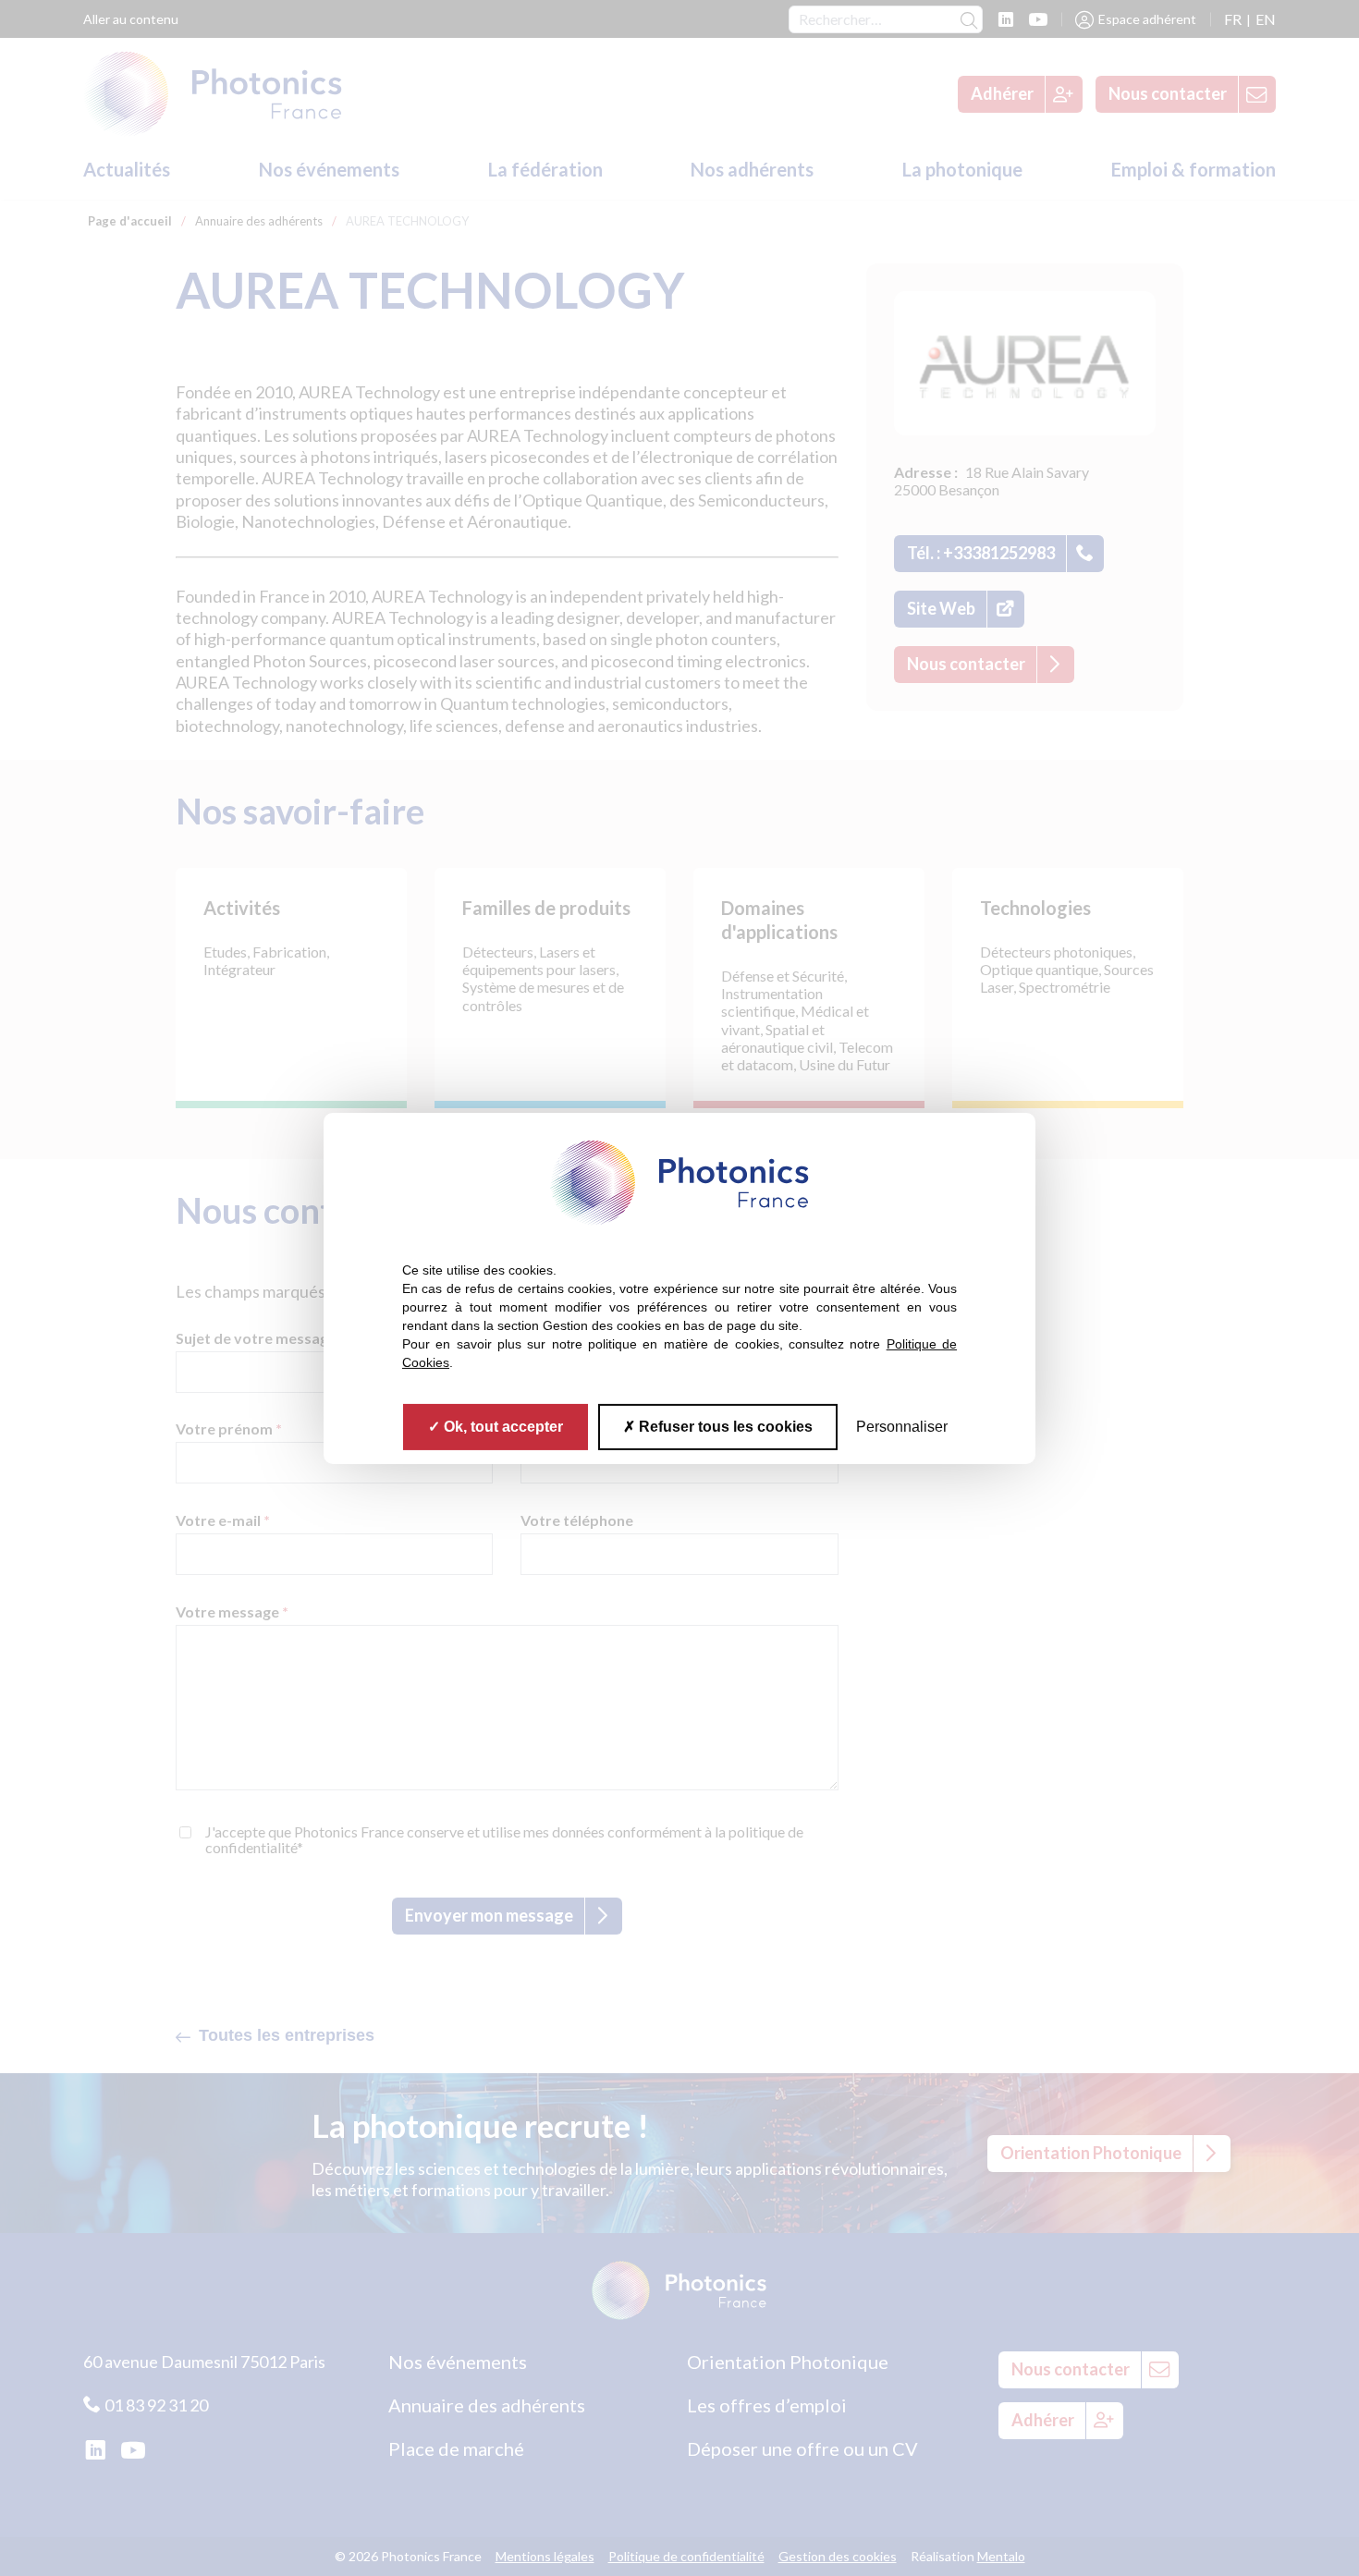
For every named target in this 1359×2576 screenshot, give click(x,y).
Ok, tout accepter (502, 1426)
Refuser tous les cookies (724, 1426)
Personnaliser (902, 1426)
